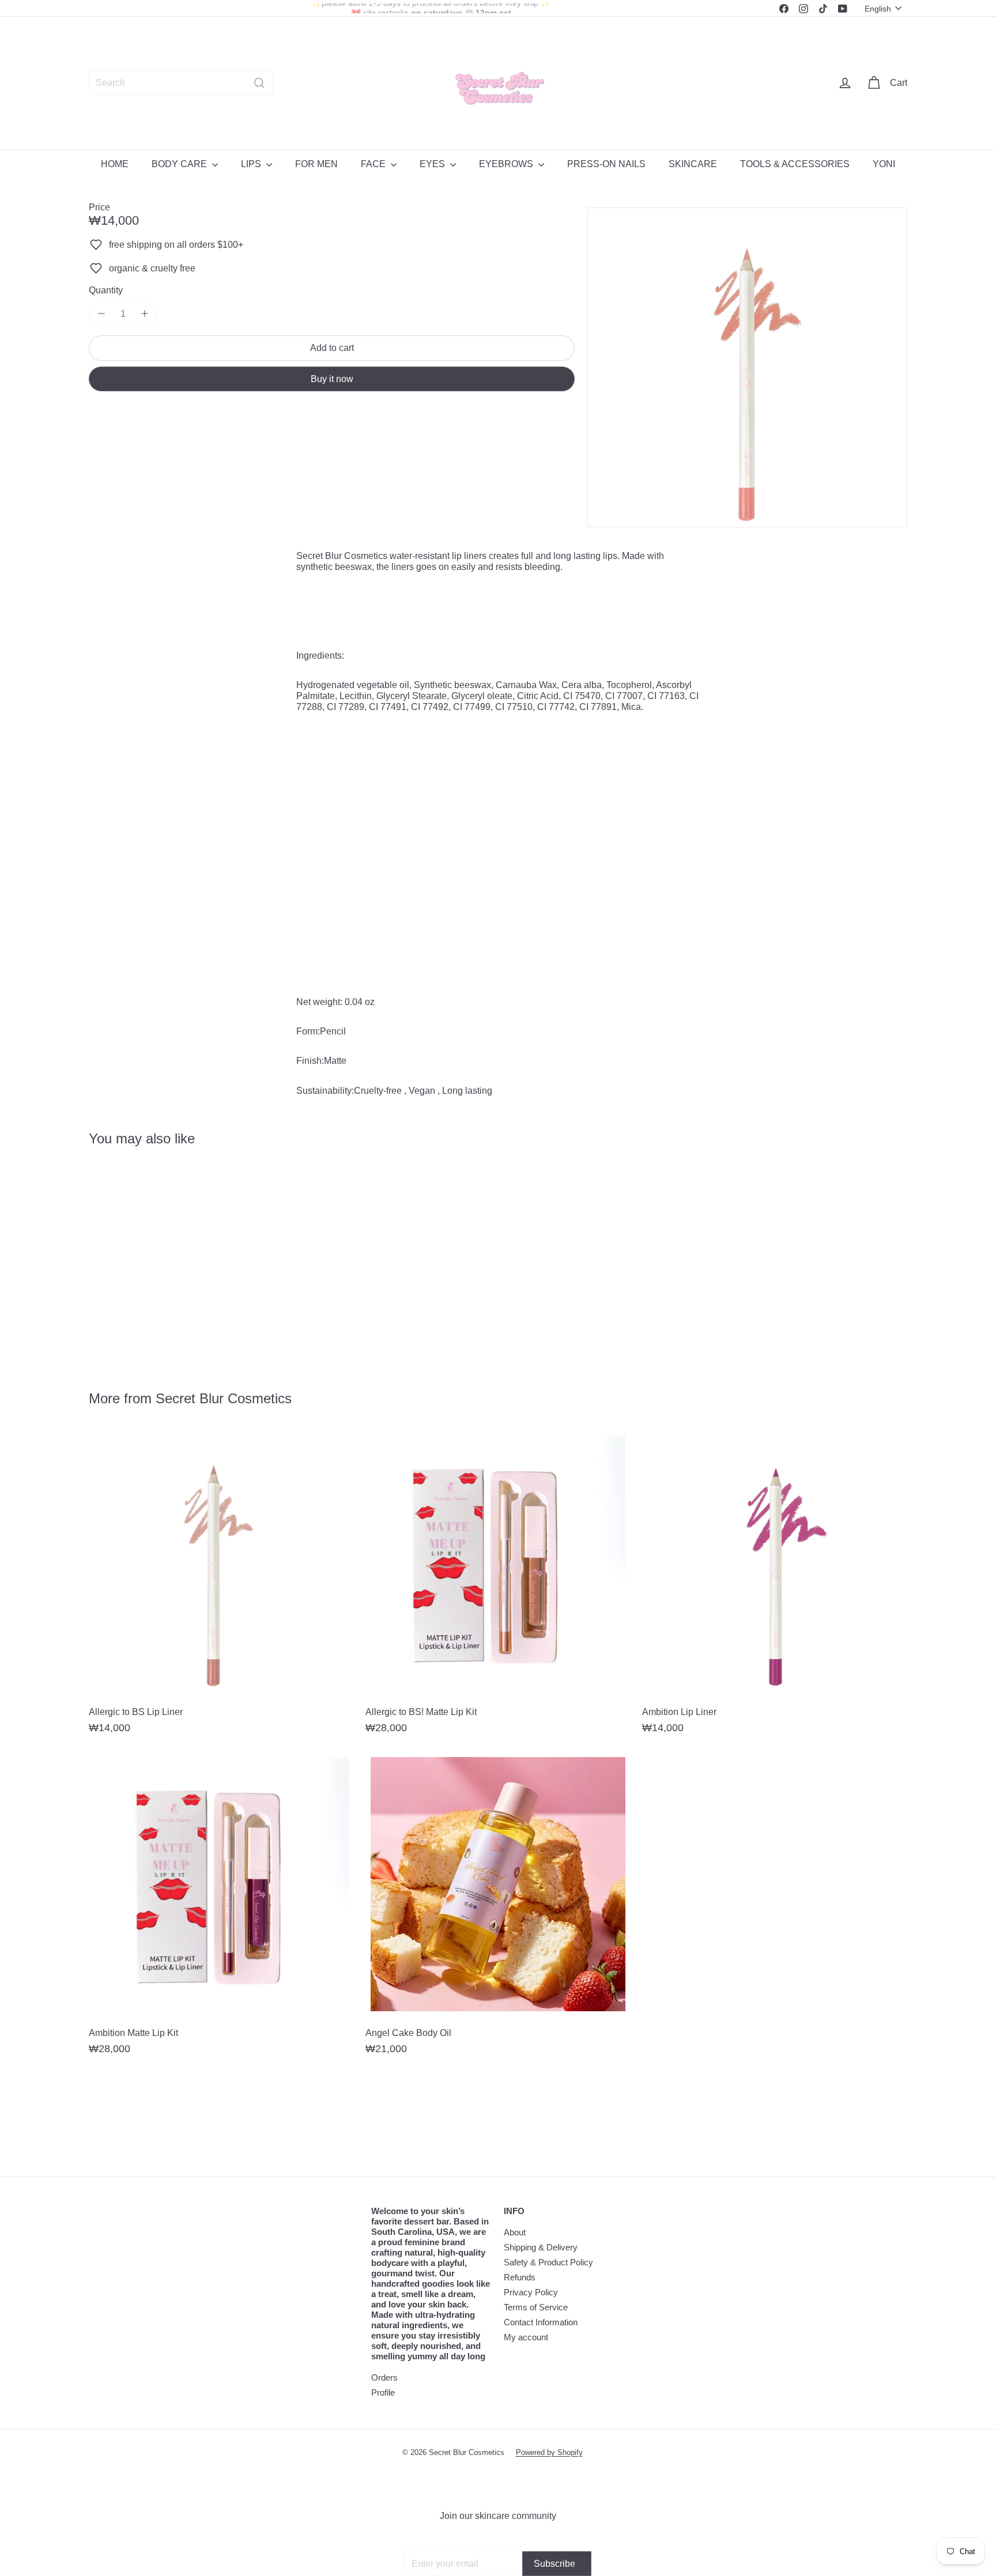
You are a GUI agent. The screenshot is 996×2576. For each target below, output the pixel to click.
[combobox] (181, 83)
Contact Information (541, 2322)
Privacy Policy (531, 2292)
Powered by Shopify (549, 2452)
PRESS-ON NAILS (606, 164)
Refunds (520, 2277)
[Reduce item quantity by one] (101, 314)
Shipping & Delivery (541, 2247)
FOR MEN (316, 164)
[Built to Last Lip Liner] (152, 1260)
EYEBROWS (507, 164)
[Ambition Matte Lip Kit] (221, 1909)
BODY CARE (180, 164)
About (515, 2232)
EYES (433, 164)
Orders (384, 2377)
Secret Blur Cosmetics (224, 1398)
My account (526, 2337)
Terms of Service (536, 2307)
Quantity (106, 290)
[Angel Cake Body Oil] (498, 1909)
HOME (115, 164)
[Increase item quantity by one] (144, 314)
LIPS (252, 164)
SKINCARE (693, 164)
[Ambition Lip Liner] (775, 1588)
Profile (383, 2392)
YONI (884, 164)
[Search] (259, 83)
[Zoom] (747, 367)
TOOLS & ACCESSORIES (795, 164)
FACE (374, 164)
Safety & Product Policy (548, 2262)
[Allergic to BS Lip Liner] (221, 1588)
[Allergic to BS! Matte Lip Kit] (498, 1588)
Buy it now (332, 378)
